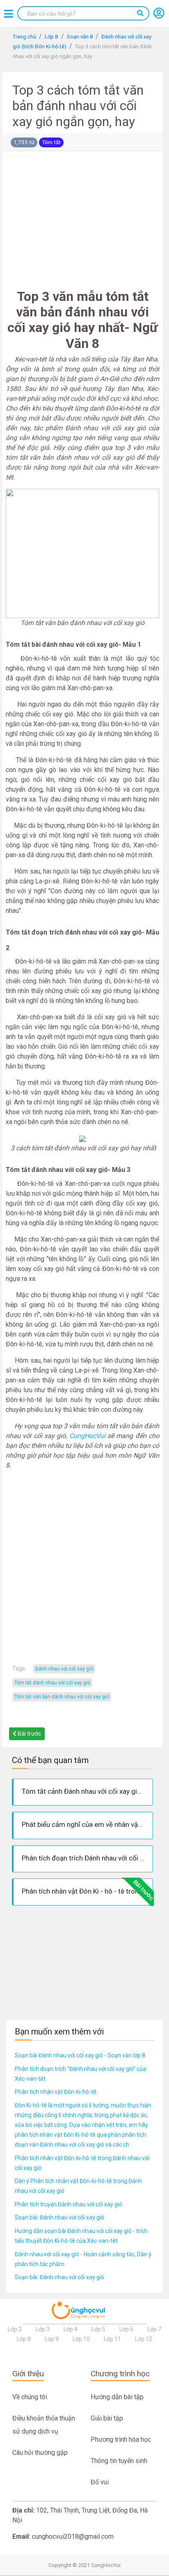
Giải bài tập (107, 2418)
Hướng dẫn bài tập (117, 2397)
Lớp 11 (112, 2339)
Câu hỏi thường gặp (40, 2453)
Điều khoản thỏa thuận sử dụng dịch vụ (44, 2425)
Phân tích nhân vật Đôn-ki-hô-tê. (56, 2092)
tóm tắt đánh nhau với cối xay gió (52, 1683)
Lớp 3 (43, 2329)
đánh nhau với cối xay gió (64, 1669)
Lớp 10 (81, 2339)
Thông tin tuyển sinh (119, 2461)
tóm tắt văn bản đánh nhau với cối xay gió (62, 1697)
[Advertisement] (82, 221)
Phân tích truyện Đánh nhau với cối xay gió (69, 2204)
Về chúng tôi (30, 2397)
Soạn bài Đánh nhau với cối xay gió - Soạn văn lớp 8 (80, 2055)
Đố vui (100, 2482)
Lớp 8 (24, 2339)
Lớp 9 (52, 2339)
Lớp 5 (98, 2329)
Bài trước (29, 1734)
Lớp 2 (15, 2329)
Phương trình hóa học (121, 2439)
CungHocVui (88, 1436)
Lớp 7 (154, 2329)
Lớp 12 (144, 2339)
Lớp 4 (71, 2329)
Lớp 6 (126, 2329)
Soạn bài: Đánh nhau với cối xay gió (59, 2217)
